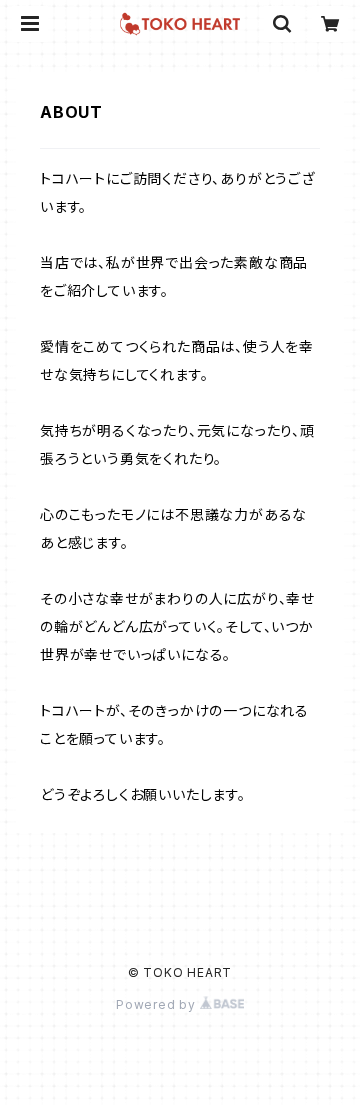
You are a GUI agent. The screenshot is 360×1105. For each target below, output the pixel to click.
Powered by (158, 1004)
